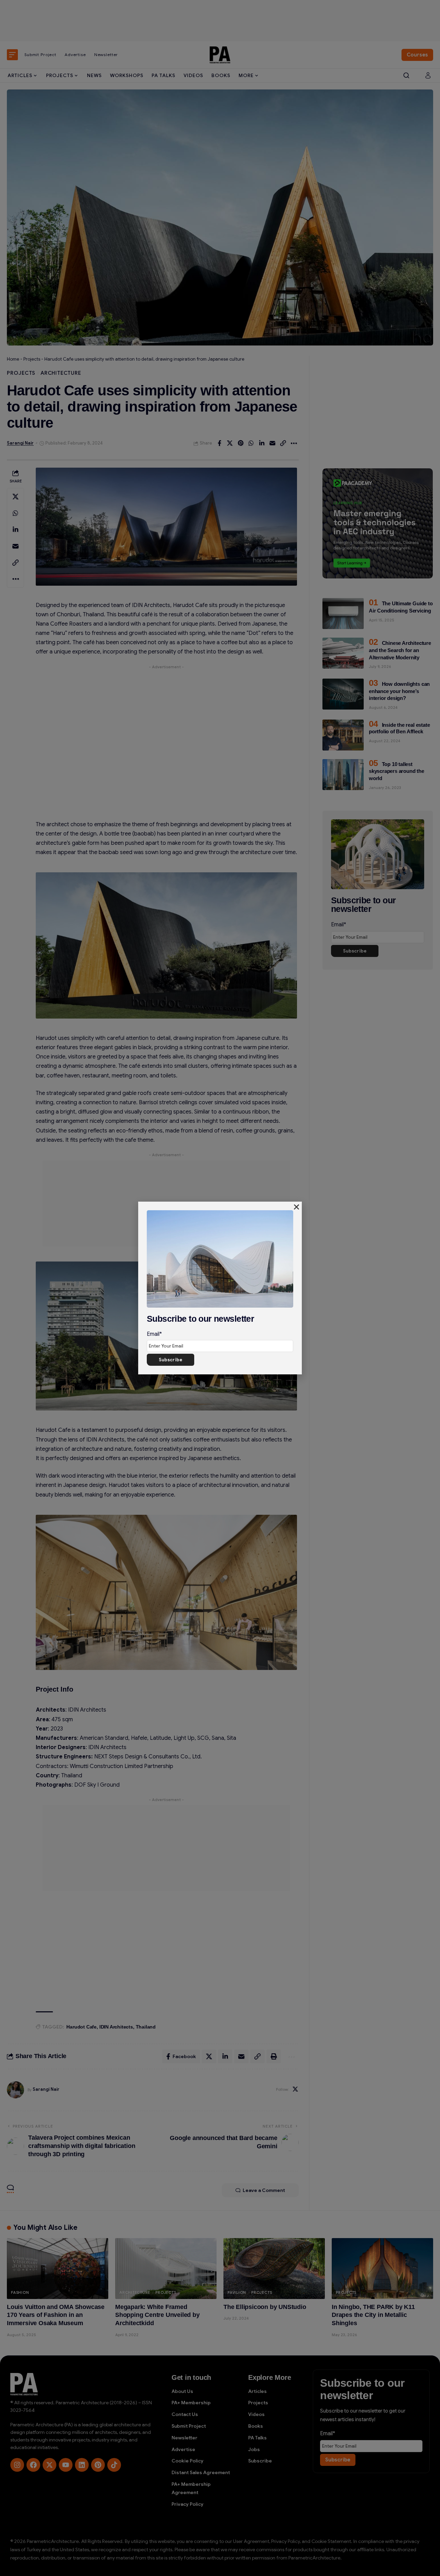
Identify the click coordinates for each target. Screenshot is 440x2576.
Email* (154, 1334)
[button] (296, 1207)
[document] (220, 1288)
